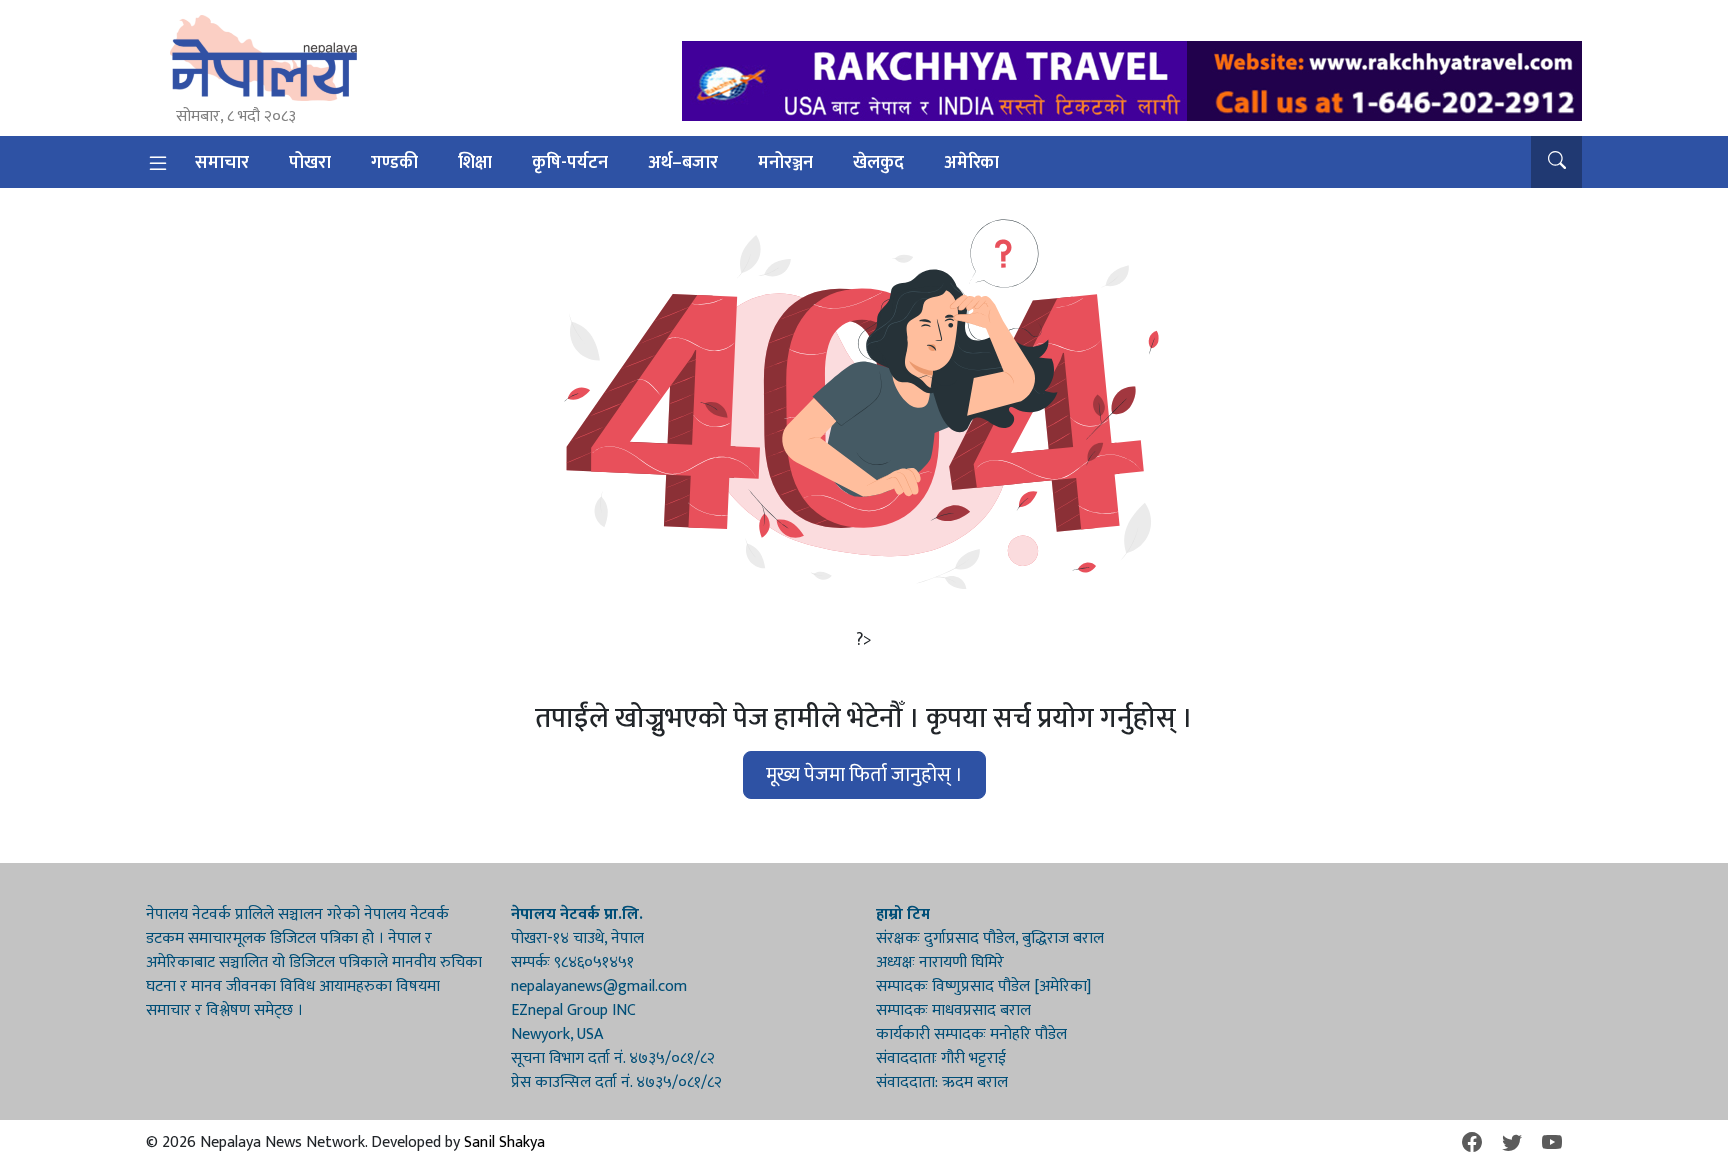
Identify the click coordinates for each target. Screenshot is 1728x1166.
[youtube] (1552, 1143)
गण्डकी (394, 163)
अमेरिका (971, 163)
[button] (1556, 162)
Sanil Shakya (504, 1142)
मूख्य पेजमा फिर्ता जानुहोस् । (864, 775)
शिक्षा (475, 163)
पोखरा (310, 163)
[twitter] (1512, 1143)
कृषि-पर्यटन (570, 163)
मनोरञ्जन (785, 163)
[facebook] (1472, 1143)
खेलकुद (878, 163)
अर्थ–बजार (683, 163)
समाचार (222, 163)
